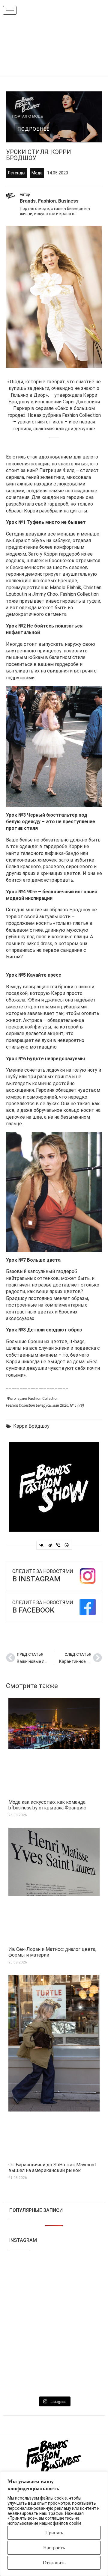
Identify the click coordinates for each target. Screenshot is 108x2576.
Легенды (16, 173)
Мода (37, 173)
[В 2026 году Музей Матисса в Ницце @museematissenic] (77, 2271)
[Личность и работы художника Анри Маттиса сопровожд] (31, 2271)
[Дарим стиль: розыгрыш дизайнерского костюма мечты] (77, 2298)
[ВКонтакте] (41, 1545)
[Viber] (58, 1545)
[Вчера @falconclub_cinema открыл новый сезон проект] (77, 2352)
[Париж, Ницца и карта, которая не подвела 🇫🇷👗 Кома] (31, 2298)
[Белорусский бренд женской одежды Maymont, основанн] (31, 2325)
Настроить (54, 2548)
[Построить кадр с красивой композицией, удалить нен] (31, 2379)
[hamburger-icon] (10, 10)
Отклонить (54, 2563)
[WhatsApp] (67, 1545)
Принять (54, 2533)
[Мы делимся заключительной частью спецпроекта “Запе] (31, 2352)
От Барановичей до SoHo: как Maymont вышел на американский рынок (52, 2168)
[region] (54, 2524)
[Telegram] (50, 1545)
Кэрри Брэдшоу (31, 1426)
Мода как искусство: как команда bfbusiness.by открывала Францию (47, 1805)
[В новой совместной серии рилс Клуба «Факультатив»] (77, 2325)
